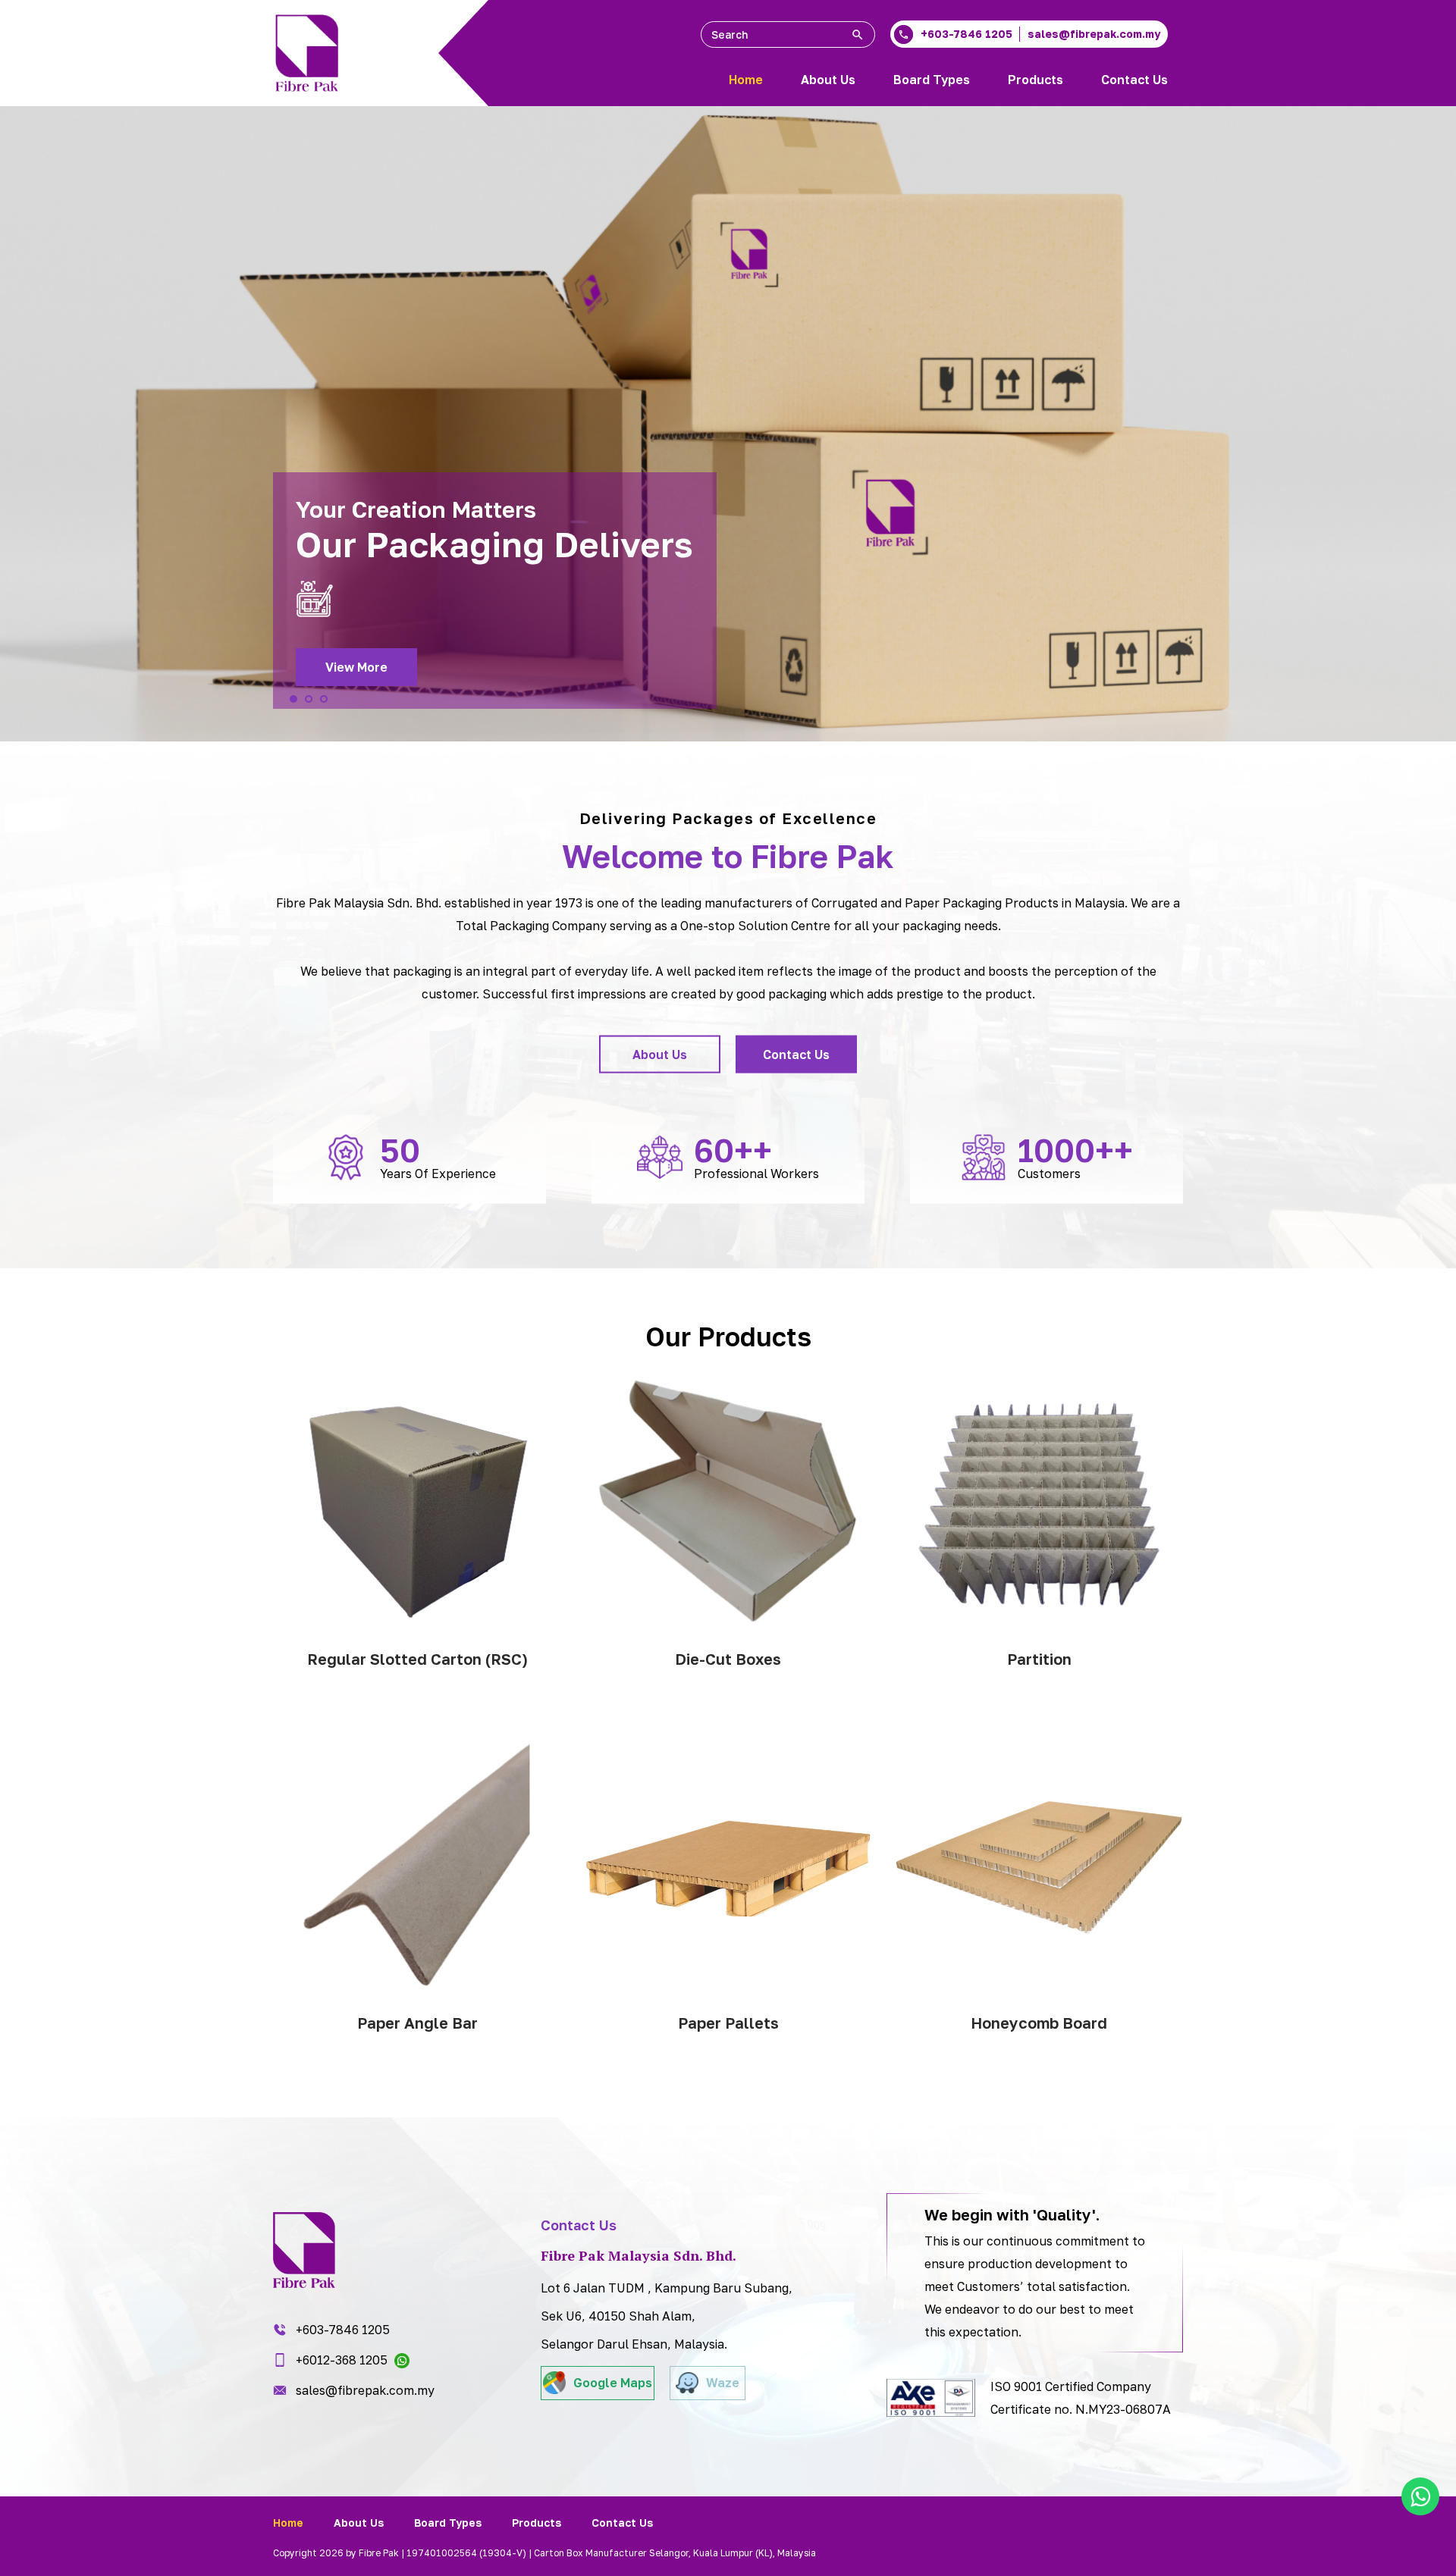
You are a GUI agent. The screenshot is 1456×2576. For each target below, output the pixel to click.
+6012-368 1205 (343, 2360)
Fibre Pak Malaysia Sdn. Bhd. (359, 902)
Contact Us (1134, 80)
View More (356, 667)
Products (1036, 80)
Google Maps (613, 2383)
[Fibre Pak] (307, 53)
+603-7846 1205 (343, 2330)
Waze (723, 2383)
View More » (417, 1689)
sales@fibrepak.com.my (365, 2390)
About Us (828, 80)
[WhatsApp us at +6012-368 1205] (1420, 2496)
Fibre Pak (822, 855)
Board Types (932, 80)
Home (746, 80)
